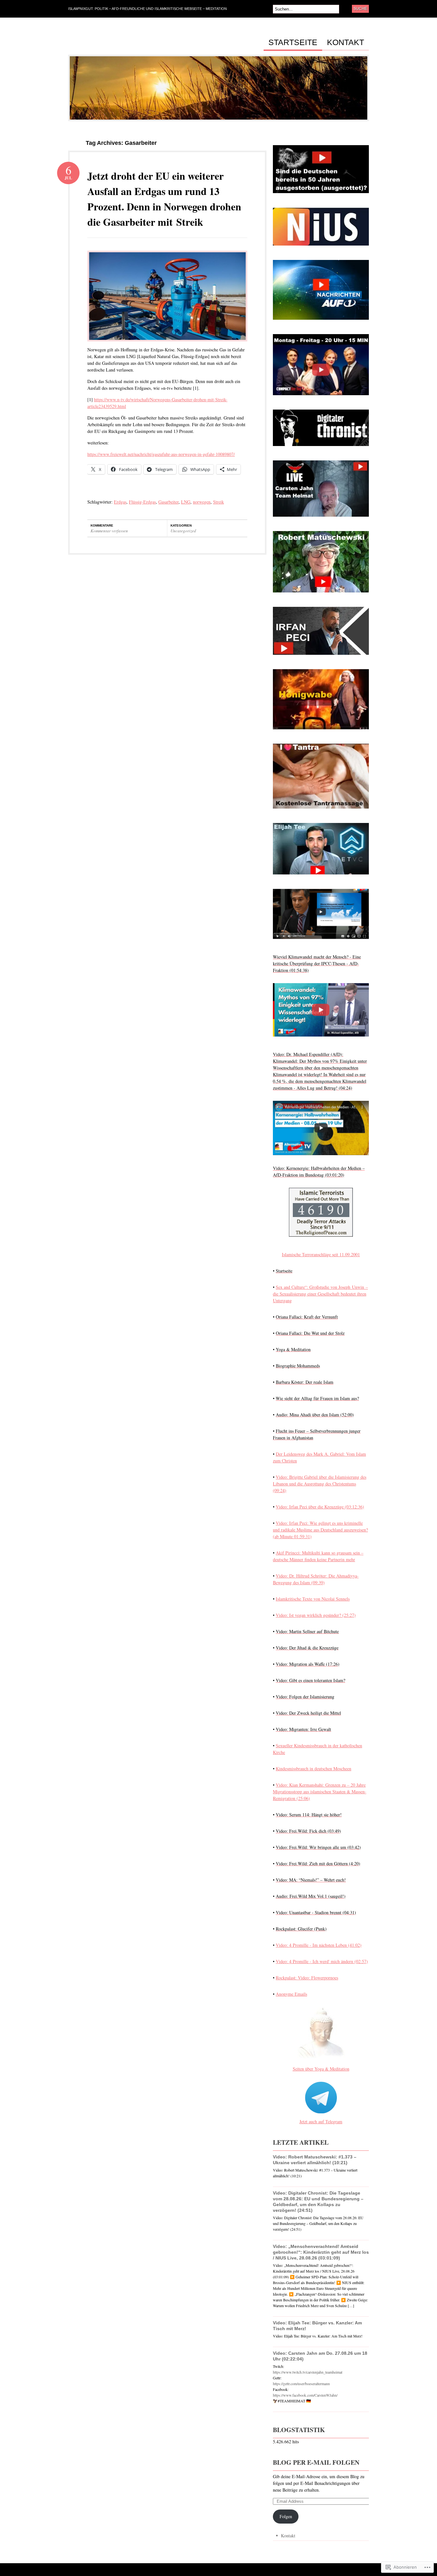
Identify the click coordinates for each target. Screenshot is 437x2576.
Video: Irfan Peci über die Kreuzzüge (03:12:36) (320, 1507)
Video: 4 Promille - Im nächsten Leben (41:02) (319, 1945)
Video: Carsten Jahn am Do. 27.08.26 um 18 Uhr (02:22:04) (320, 2356)
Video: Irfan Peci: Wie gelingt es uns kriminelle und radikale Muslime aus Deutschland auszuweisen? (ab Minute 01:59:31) (320, 1530)
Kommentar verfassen (109, 531)
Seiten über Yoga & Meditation (321, 2069)
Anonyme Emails (291, 1994)
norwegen (202, 502)
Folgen (286, 2516)
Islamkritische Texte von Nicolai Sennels (313, 1599)
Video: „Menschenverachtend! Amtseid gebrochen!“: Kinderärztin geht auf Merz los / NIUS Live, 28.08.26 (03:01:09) (321, 2252)
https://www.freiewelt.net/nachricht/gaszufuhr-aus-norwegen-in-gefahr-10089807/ (161, 454)
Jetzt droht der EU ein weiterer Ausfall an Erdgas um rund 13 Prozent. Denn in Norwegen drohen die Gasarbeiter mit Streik (164, 199)
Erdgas (120, 502)
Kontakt (346, 43)
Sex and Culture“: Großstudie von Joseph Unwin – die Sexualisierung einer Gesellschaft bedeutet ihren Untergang (320, 1294)
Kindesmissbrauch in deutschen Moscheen (314, 1769)
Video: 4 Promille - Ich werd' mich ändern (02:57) (322, 1961)
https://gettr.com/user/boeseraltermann (301, 2384)
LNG (186, 502)
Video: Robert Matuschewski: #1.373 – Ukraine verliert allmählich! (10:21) (315, 2160)
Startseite (293, 43)
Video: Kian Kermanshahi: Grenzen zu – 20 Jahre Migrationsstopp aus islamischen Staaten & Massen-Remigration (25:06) (320, 1792)
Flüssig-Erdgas (142, 502)
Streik (219, 502)
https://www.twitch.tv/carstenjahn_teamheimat (308, 2372)
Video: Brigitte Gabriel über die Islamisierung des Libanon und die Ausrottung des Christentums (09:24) (320, 1484)
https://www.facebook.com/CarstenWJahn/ (305, 2395)
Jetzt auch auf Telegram (321, 2122)
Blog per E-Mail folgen (316, 2462)
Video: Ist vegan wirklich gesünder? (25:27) (316, 1615)
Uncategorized (183, 531)
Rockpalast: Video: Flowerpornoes (307, 1978)
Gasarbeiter (168, 502)
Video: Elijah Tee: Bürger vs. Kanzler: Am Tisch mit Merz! (317, 2326)
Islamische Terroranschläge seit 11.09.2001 (321, 1254)
